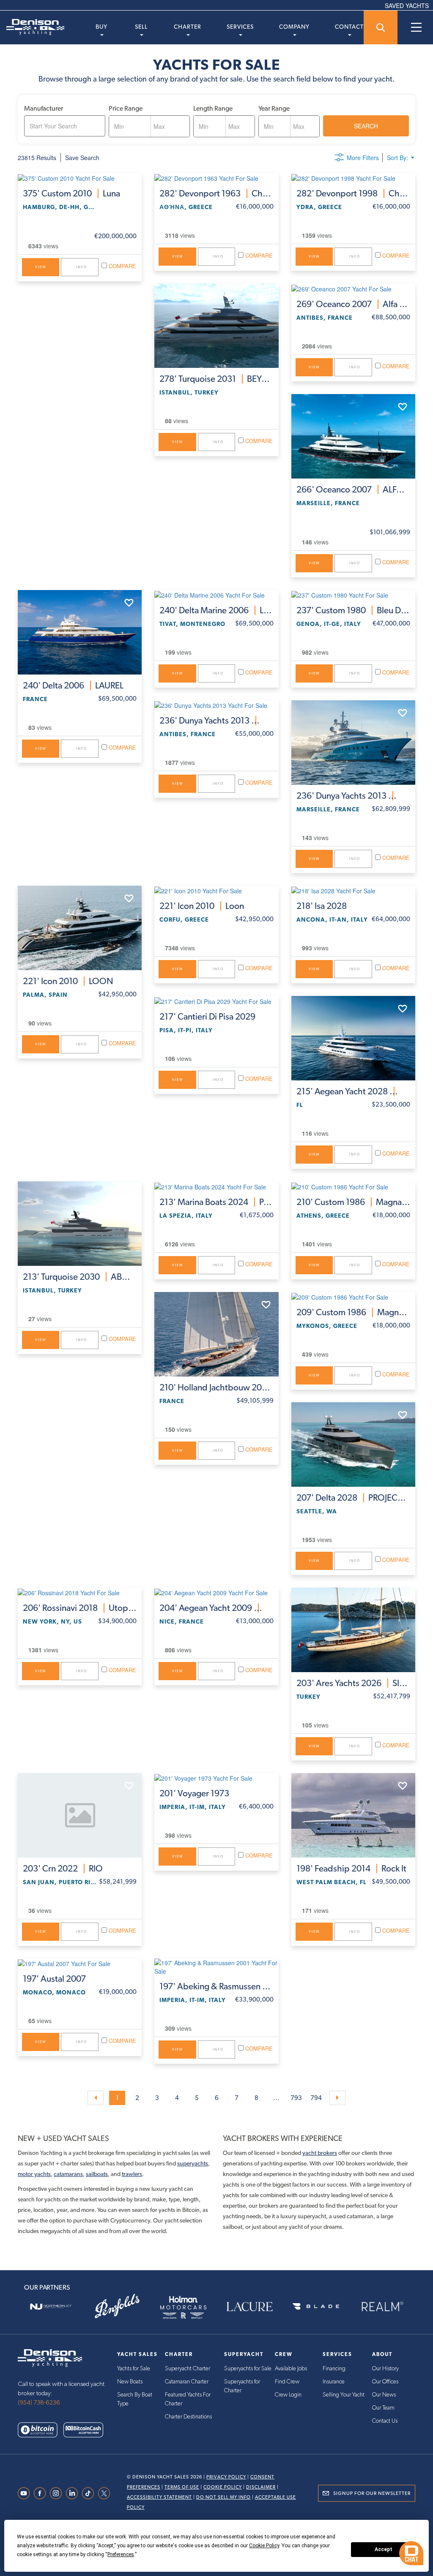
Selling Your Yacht (344, 2395)
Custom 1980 (353, 610)
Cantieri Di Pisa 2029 (207, 1017)
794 (316, 2098)
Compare (122, 266)
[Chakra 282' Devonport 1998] (353, 178)
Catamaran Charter (187, 2382)
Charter (188, 27)
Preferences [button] (121, 2554)
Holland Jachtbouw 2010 (216, 1387)
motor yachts (34, 2174)
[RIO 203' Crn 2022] (80, 1815)
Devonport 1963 (216, 193)
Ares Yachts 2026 (353, 1683)
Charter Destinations (188, 2417)
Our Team (383, 2408)
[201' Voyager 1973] (216, 1778)
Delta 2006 (73, 685)
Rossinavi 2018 (80, 1608)
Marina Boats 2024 (216, 1202)
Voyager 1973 (194, 1793)
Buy (101, 27)
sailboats (97, 2174)
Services (240, 27)
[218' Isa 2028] (353, 890)
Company (294, 27)
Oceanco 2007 (353, 304)
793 (296, 2098)
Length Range (213, 108)
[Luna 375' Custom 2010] (80, 178)
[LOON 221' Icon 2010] (80, 928)
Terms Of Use (182, 2487)
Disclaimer (261, 2487)
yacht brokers (320, 2153)
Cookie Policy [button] (264, 2546)
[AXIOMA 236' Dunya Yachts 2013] (353, 743)
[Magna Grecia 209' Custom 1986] (353, 1297)
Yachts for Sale (134, 2369)
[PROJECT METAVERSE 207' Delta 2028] (353, 1444)
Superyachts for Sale (248, 2369)
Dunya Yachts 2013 (216, 721)
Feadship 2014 (351, 1869)
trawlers (132, 2174)
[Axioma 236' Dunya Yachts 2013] (216, 705)
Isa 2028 (322, 906)
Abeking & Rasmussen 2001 (216, 1986)
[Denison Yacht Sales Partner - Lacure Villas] (250, 2307)
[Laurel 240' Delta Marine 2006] (216, 595)
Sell (141, 27)
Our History (385, 2369)
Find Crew (287, 2382)
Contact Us (385, 2421)
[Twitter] (106, 2493)
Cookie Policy (223, 2487)
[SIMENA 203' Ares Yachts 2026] (353, 1630)
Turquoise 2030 (80, 1277)
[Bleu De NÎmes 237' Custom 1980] (353, 595)
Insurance (334, 2382)
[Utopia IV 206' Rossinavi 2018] (80, 1592)
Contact (349, 27)
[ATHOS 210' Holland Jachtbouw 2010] (216, 1334)
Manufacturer (44, 108)
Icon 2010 (68, 981)
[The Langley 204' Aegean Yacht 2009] (216, 1592)
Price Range (126, 108)
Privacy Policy (226, 2477)
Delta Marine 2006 (216, 610)
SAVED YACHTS (407, 5)
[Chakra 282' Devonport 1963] (216, 178)
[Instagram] (58, 2493)
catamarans (68, 2174)
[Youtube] (26, 2493)
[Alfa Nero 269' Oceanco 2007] (353, 288)
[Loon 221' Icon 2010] (216, 890)
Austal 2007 (54, 1979)
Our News (384, 2395)
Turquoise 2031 (216, 379)
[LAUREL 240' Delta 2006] (80, 632)
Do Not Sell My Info (223, 2497)
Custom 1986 (353, 1202)
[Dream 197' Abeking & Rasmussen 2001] (216, 1967)
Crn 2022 (63, 1869)
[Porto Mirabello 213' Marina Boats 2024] (216, 1186)
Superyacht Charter (188, 2369)
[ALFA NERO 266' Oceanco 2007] (353, 436)
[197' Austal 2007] (80, 1963)
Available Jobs (291, 2369)
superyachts (193, 2163)
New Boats (130, 2382)
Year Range (274, 108)
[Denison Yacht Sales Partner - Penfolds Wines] (117, 2307)
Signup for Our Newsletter (372, 2493)
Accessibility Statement (159, 2497)
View (41, 267)
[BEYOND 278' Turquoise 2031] (216, 326)
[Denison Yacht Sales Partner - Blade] (316, 2307)
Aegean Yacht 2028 (353, 1091)
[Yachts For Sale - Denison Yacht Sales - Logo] (32, 27)
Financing (334, 2369)
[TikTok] (90, 2493)
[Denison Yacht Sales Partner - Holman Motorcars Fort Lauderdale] (183, 2307)
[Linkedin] (74, 2493)
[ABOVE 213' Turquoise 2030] (80, 1224)
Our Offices (385, 2382)
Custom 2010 (71, 193)
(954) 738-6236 (39, 2403)
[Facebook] (42, 2493)
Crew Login (288, 2395)
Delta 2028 (353, 1498)
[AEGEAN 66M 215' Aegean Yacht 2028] (353, 1038)
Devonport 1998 (353, 193)
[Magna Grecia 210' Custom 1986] (353, 1186)
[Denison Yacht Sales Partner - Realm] (382, 2307)
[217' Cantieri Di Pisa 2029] (216, 1001)
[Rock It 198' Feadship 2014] (353, 1815)
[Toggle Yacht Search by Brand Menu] (381, 27)
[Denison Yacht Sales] (50, 2357)
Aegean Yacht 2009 (216, 1608)
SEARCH (366, 126)
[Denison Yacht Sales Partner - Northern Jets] (51, 2307)
